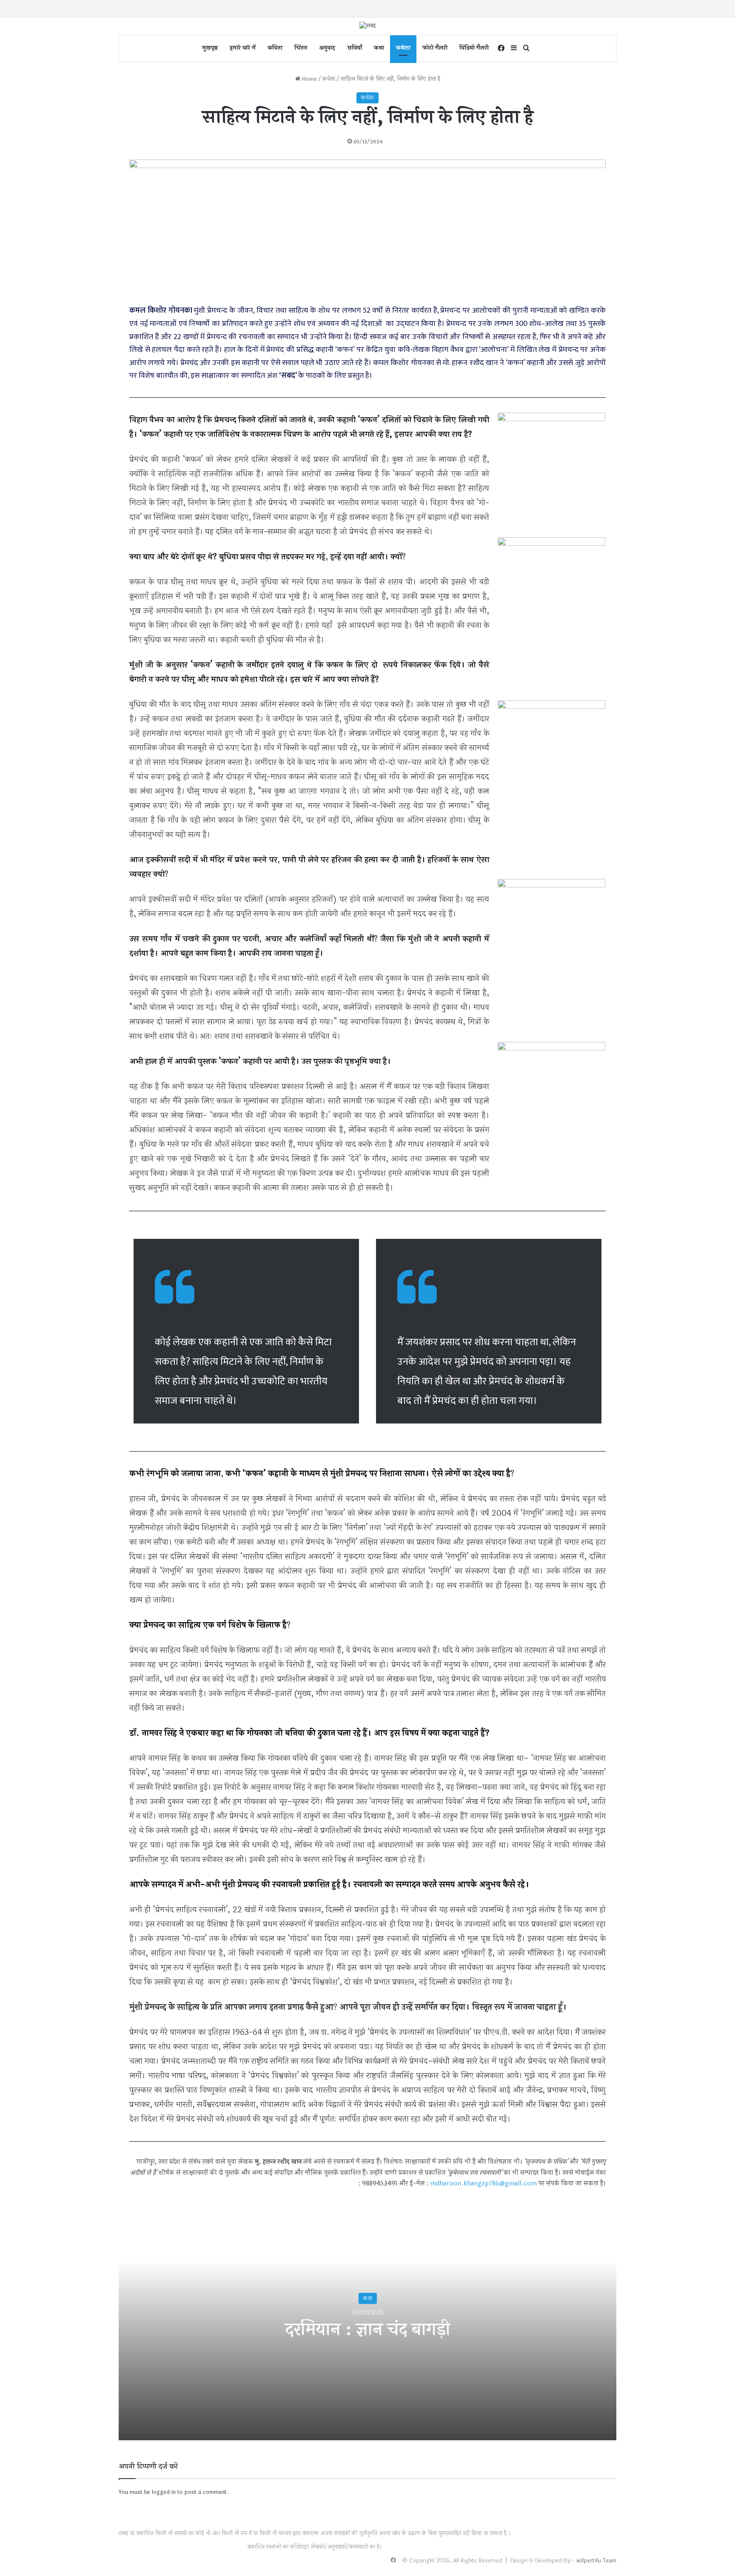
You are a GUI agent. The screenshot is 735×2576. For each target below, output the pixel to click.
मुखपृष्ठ (210, 48)
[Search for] (527, 48)
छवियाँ (355, 48)
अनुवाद (327, 48)
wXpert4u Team (596, 2561)
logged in (164, 2492)
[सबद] (367, 26)
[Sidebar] (514, 48)
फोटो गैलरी (435, 48)
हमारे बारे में (243, 48)
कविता (275, 48)
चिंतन (301, 48)
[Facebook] (501, 48)
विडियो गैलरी (474, 48)
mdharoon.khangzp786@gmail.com (483, 2184)
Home (309, 79)
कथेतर (403, 48)
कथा (379, 48)
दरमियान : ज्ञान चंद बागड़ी (367, 2330)
